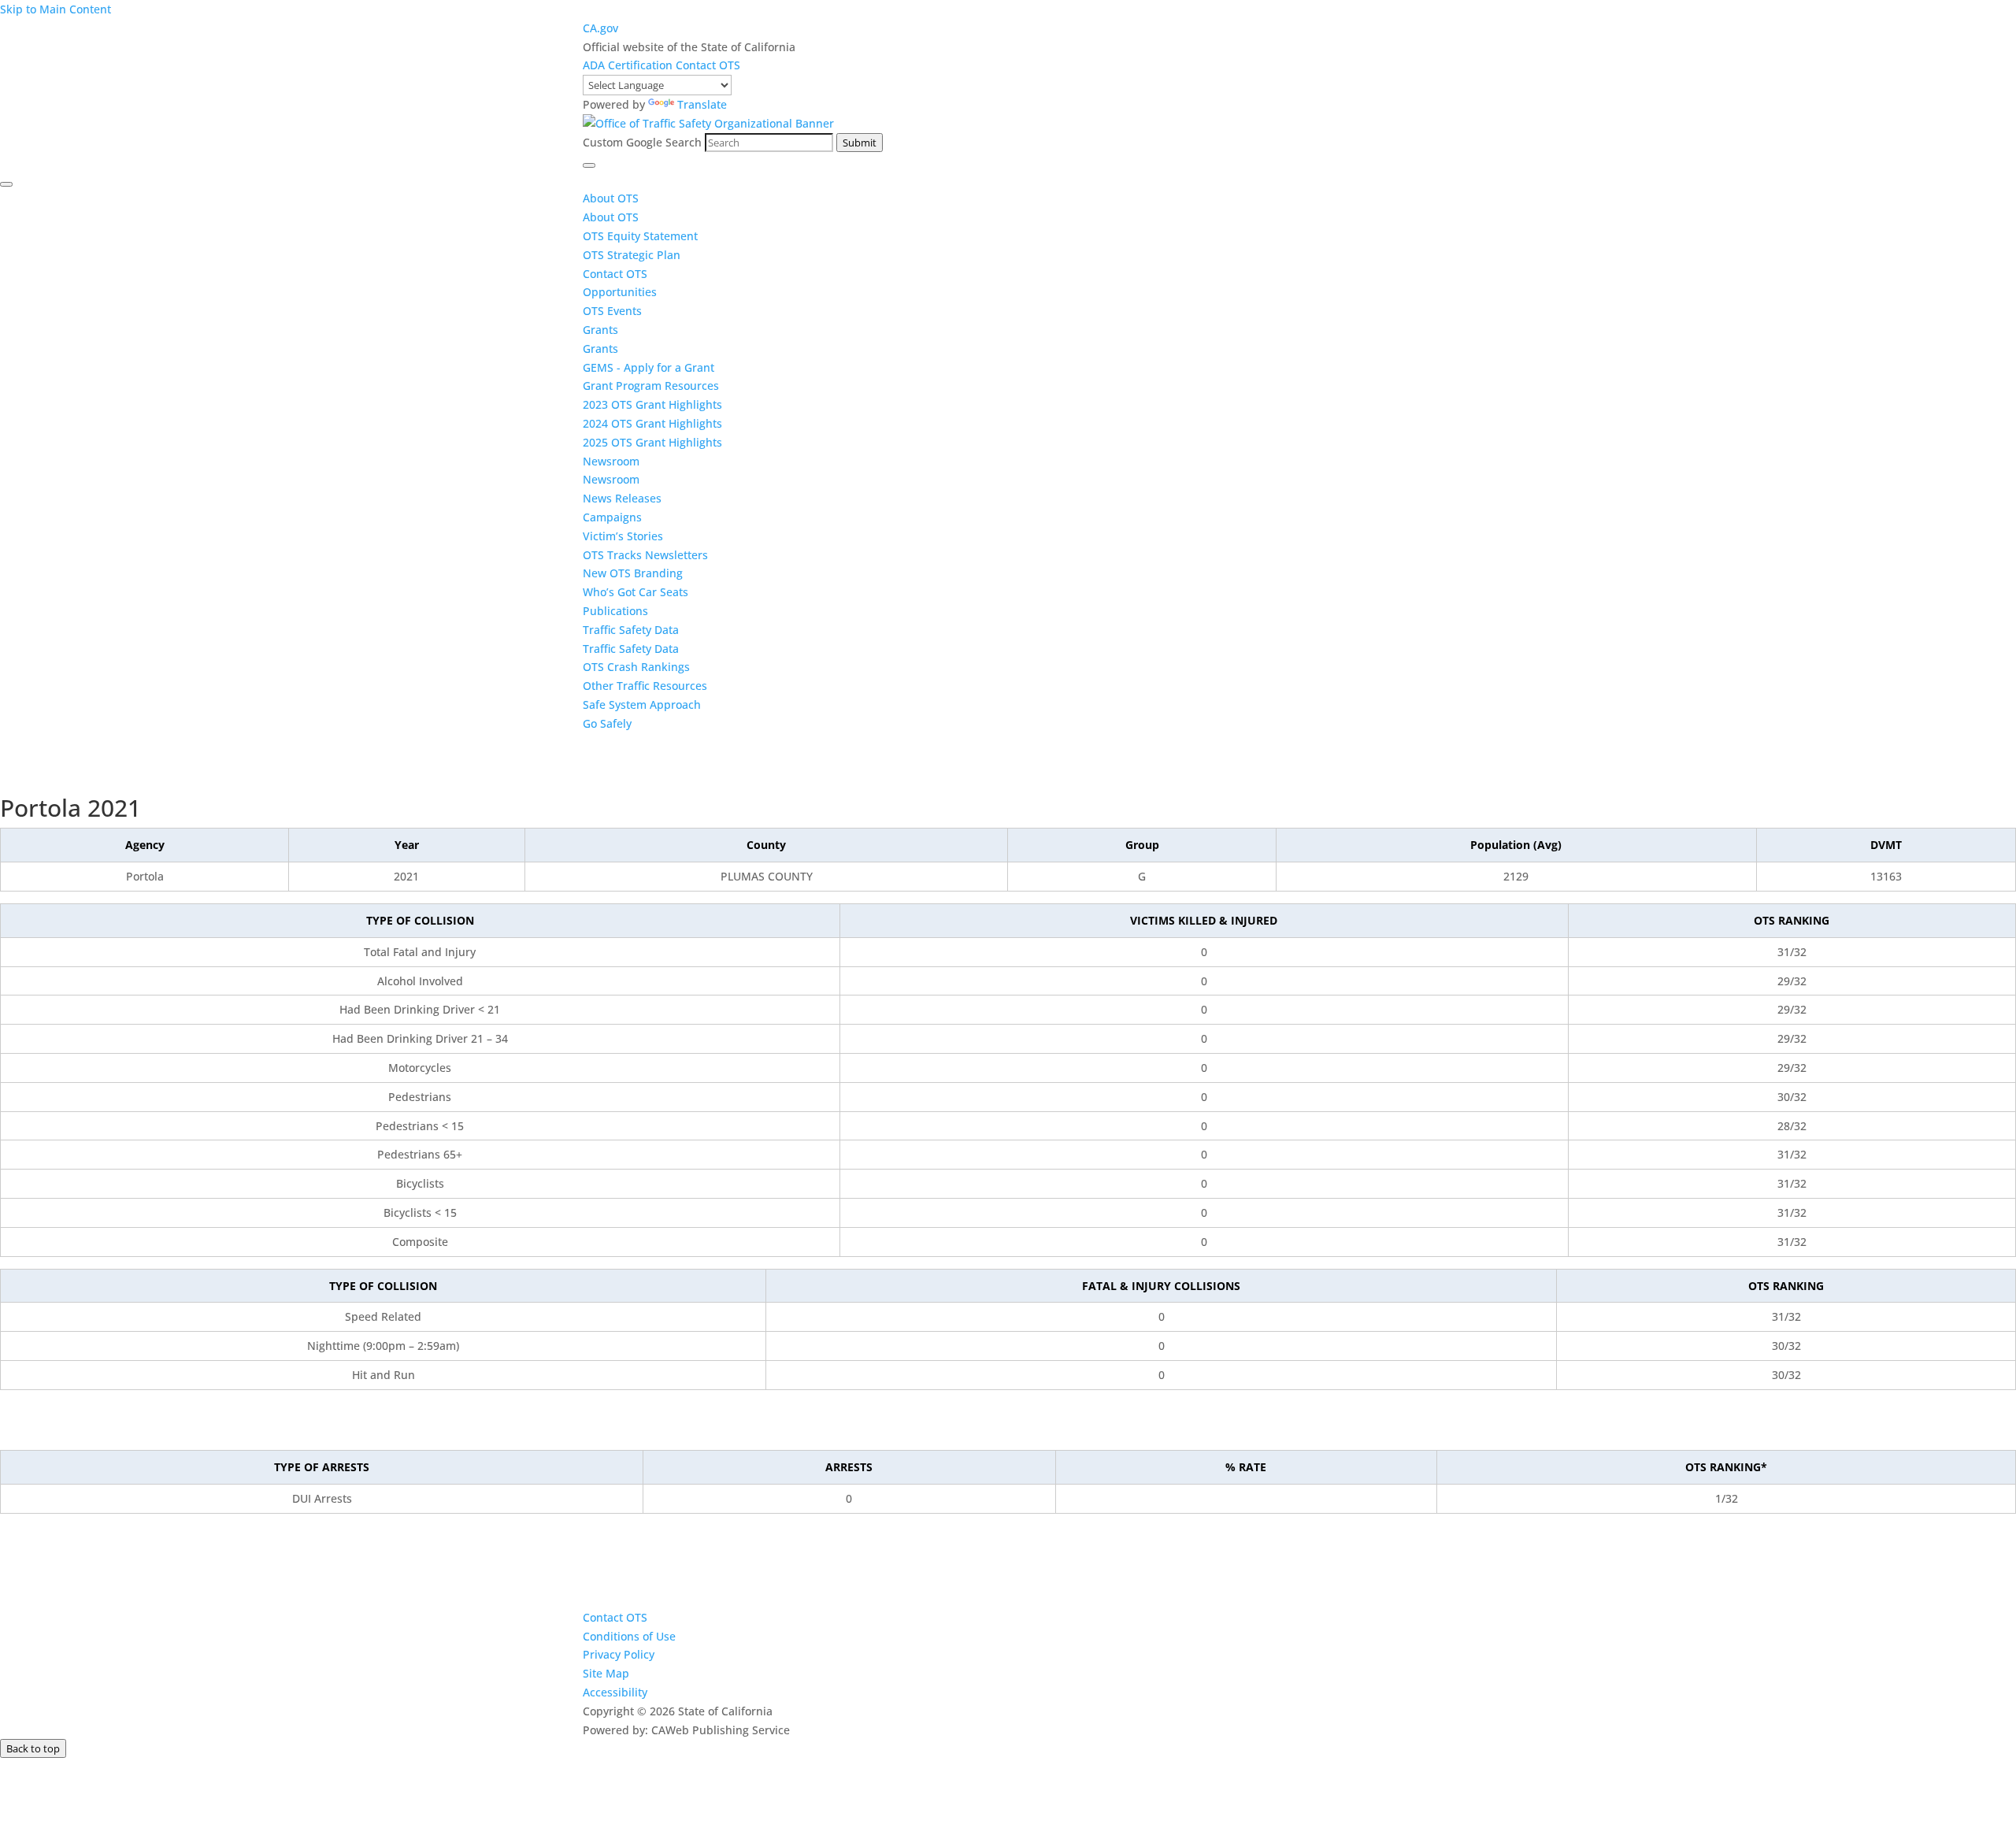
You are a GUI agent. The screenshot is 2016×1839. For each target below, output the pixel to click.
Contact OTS (708, 65)
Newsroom (611, 461)
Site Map (606, 1673)
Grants (600, 330)
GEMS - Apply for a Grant (649, 367)
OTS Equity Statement (642, 236)
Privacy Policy (619, 1654)
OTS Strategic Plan (632, 255)
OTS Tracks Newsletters (645, 555)
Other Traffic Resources (645, 686)
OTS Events (612, 311)
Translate (702, 104)
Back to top (33, 1748)
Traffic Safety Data (631, 630)
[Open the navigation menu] (589, 165)
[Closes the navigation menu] (6, 184)
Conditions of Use (629, 1636)
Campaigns (612, 517)
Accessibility (615, 1692)
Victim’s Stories (623, 536)
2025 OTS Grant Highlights (652, 442)
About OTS (611, 198)
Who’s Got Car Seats (636, 592)
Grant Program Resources (651, 386)
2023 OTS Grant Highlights (652, 404)
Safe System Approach (642, 704)
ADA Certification (629, 65)
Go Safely (607, 723)
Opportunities (620, 292)
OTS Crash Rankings (636, 667)
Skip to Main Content (56, 9)
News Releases (622, 498)
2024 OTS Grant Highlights (652, 423)
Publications (615, 611)
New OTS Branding (633, 573)
